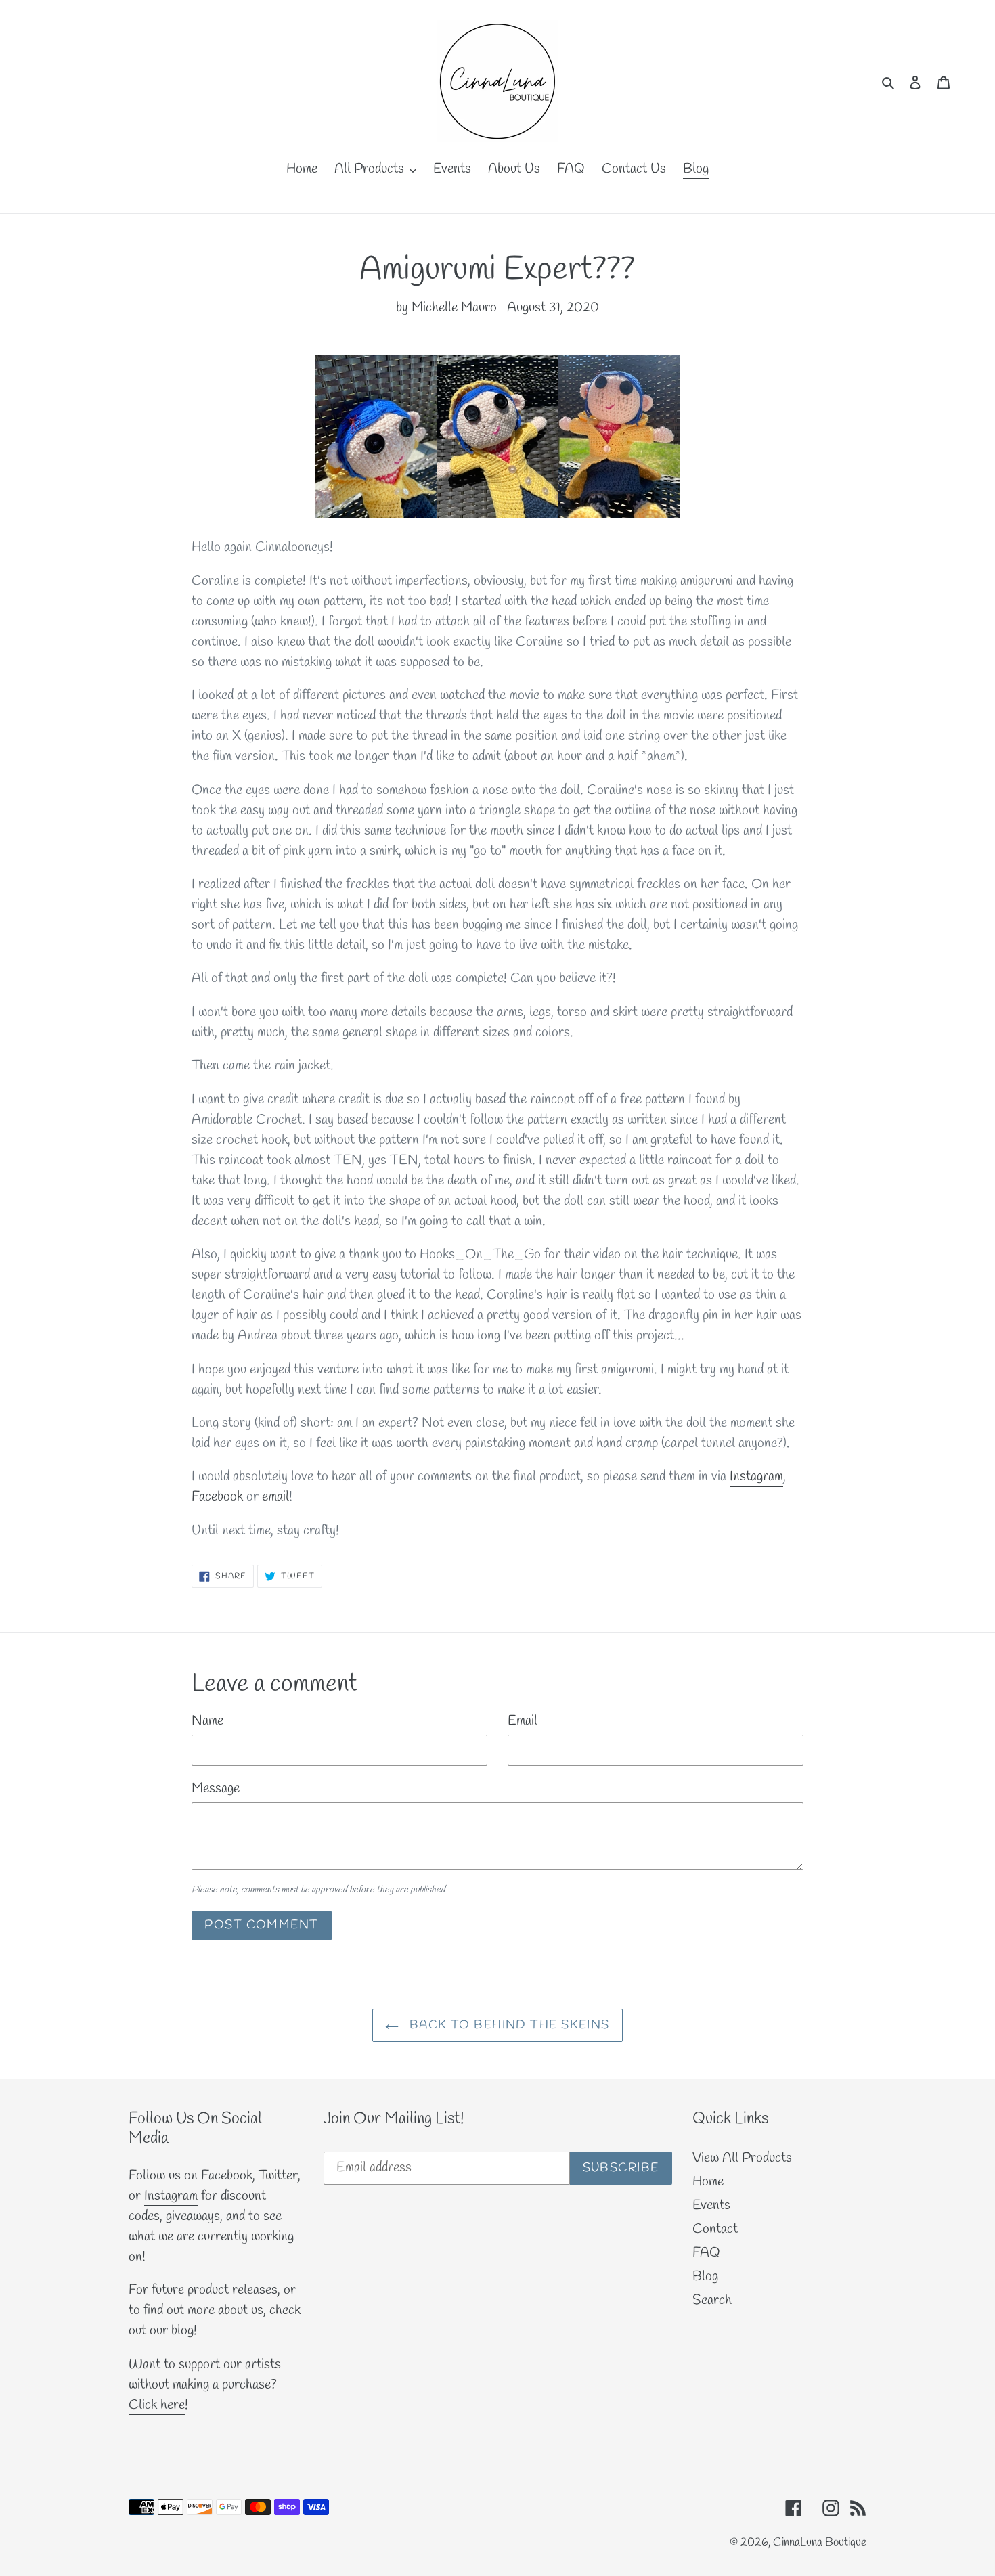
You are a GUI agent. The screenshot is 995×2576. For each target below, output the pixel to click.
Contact (715, 2229)
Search (712, 2300)
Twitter (278, 2176)
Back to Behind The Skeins (507, 2025)
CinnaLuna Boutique (820, 2542)
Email (523, 1721)
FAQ (706, 2253)
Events (711, 2205)
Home (708, 2182)
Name (207, 1721)
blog (182, 2331)
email (275, 1497)
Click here (157, 2405)
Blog (705, 2277)
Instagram (756, 1476)
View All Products (742, 2158)
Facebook (217, 1497)
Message (216, 1789)
